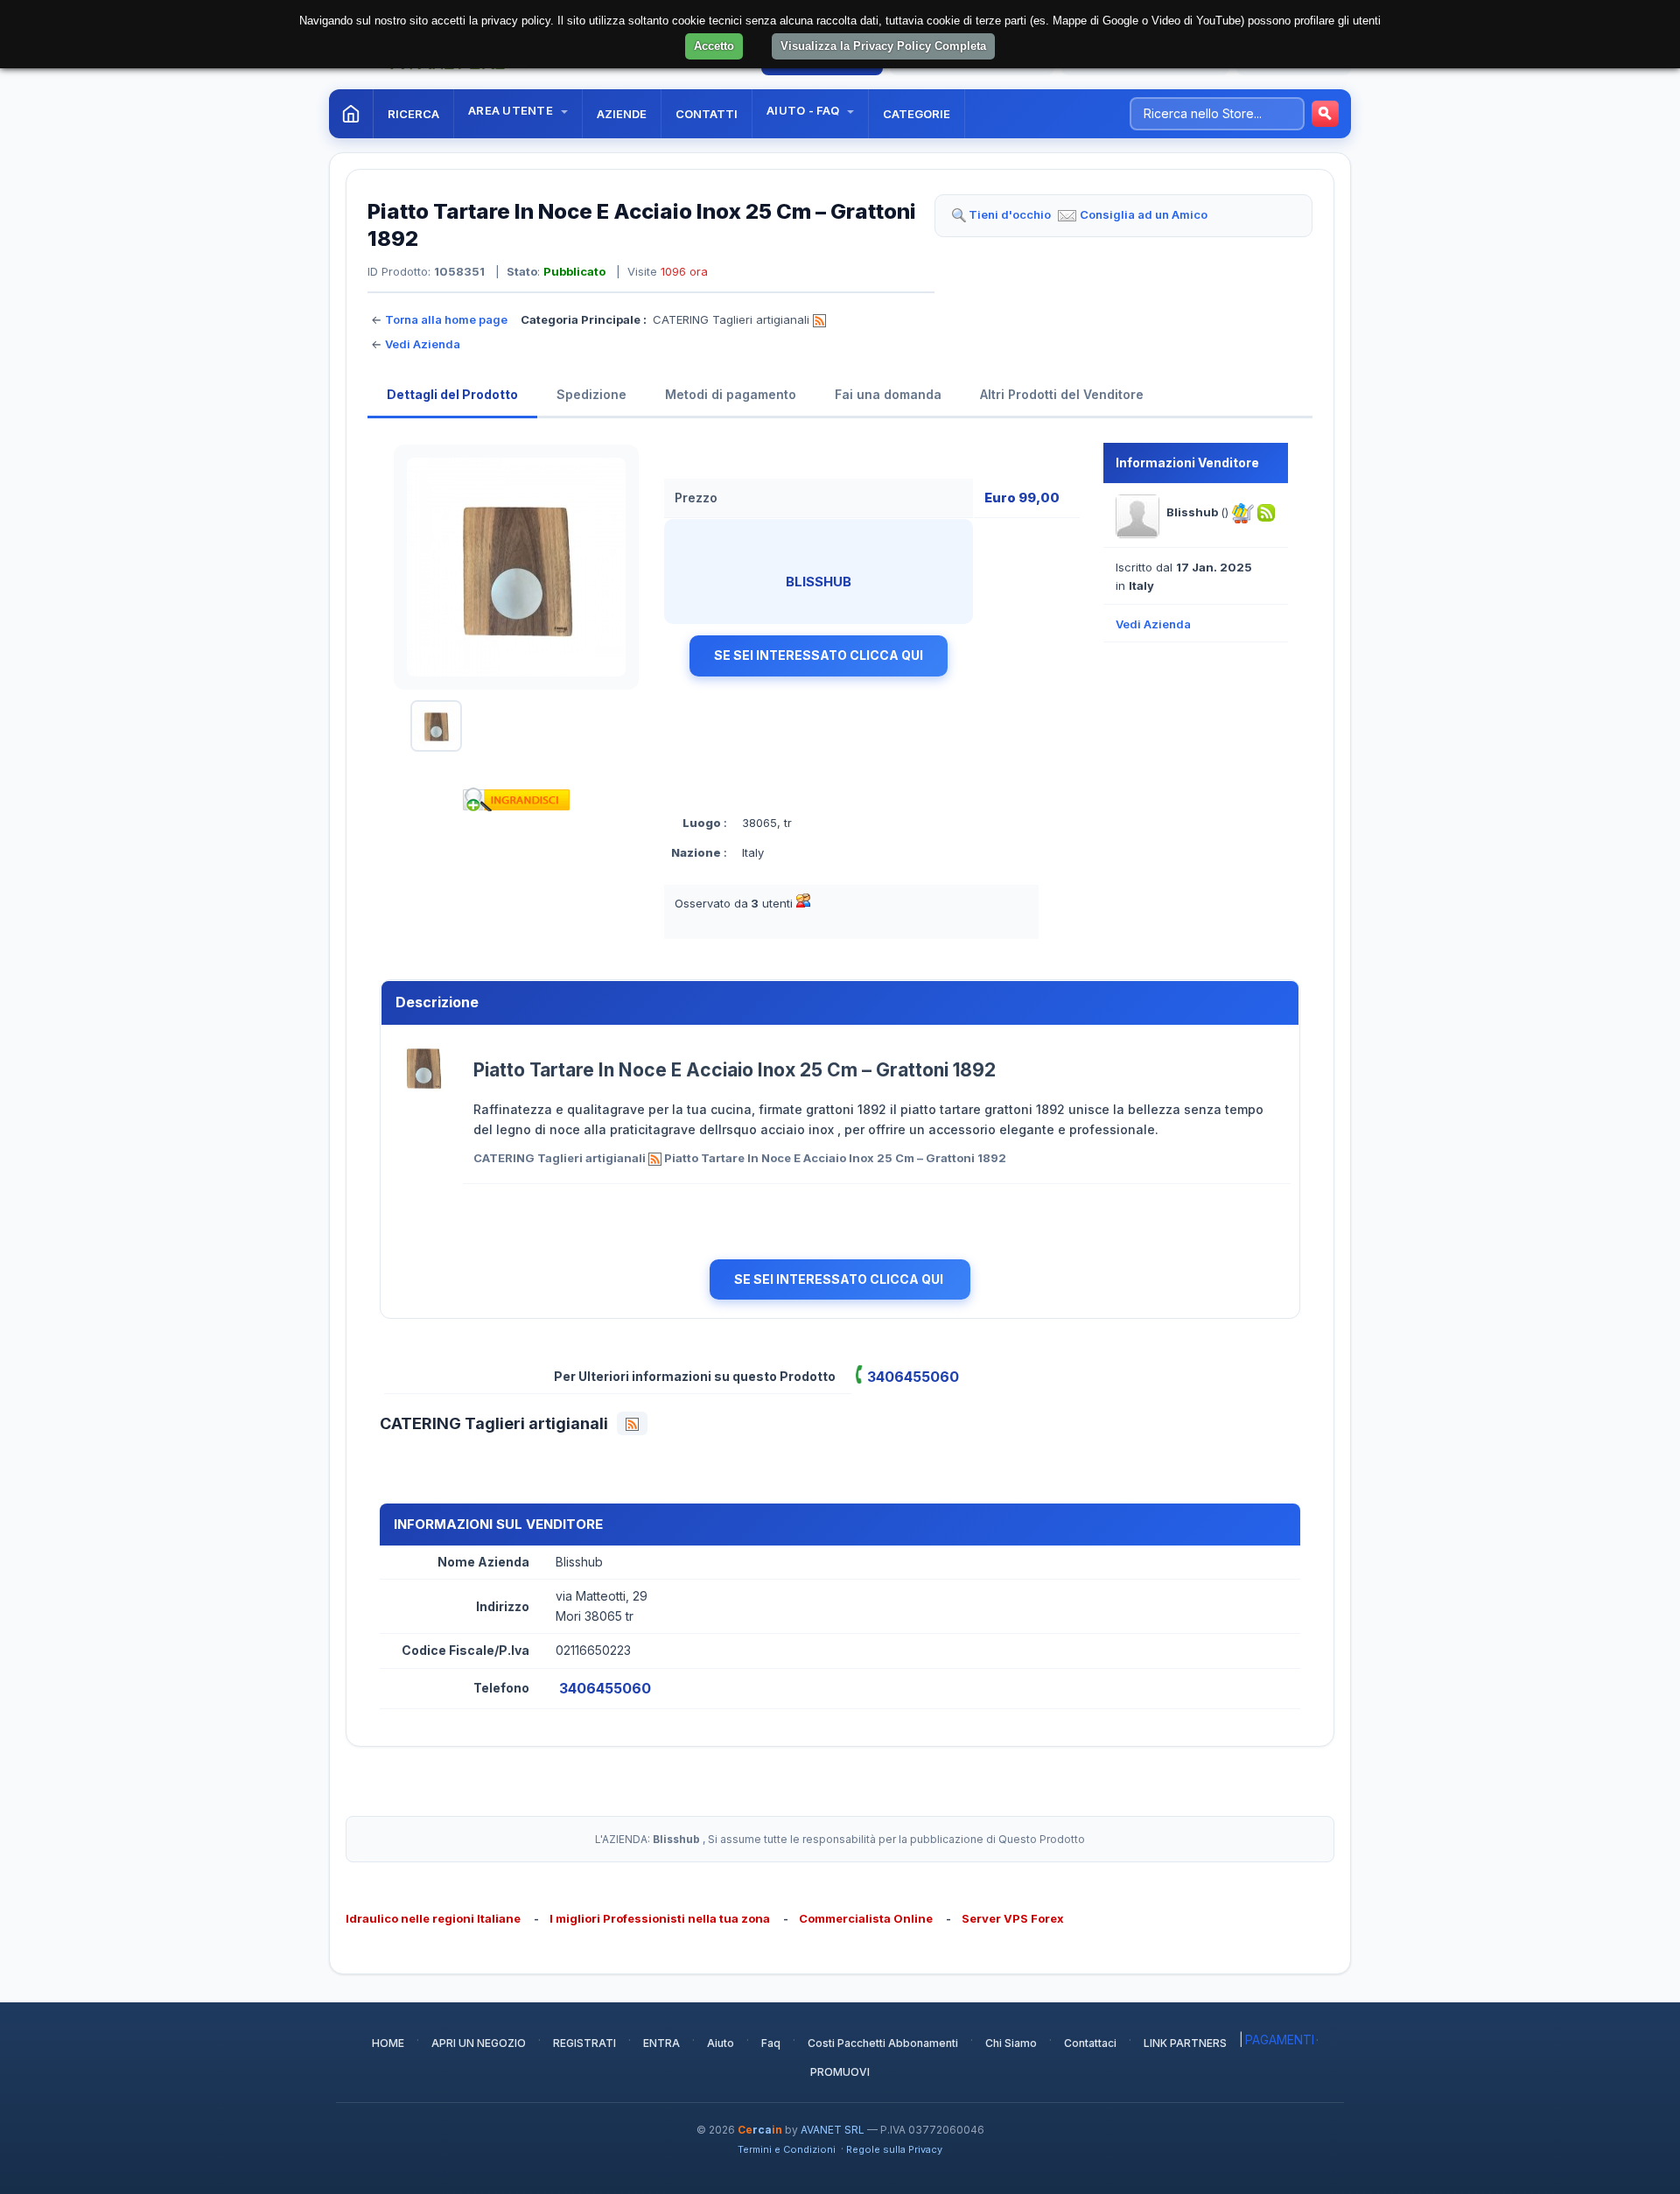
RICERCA (413, 114)
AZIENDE (622, 114)
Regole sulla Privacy (894, 2149)
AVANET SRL (833, 2130)
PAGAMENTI (1280, 2040)
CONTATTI (707, 114)
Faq (771, 2043)
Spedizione (591, 394)
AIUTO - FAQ (804, 110)
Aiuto (721, 2043)
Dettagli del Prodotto (452, 394)
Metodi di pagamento (731, 394)
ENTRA (661, 2043)
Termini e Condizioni (787, 2149)
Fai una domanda (888, 394)
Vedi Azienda (423, 344)
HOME (388, 2043)
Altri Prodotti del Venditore (1062, 394)
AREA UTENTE (512, 110)
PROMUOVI (840, 2072)
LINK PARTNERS (1185, 2043)
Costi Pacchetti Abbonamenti (883, 2043)
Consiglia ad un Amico (1144, 214)
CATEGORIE (917, 114)
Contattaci (1090, 2043)
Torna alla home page (446, 319)
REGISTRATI (584, 2043)
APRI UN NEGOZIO (479, 2043)
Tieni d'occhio (1010, 214)
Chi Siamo (1011, 2043)
